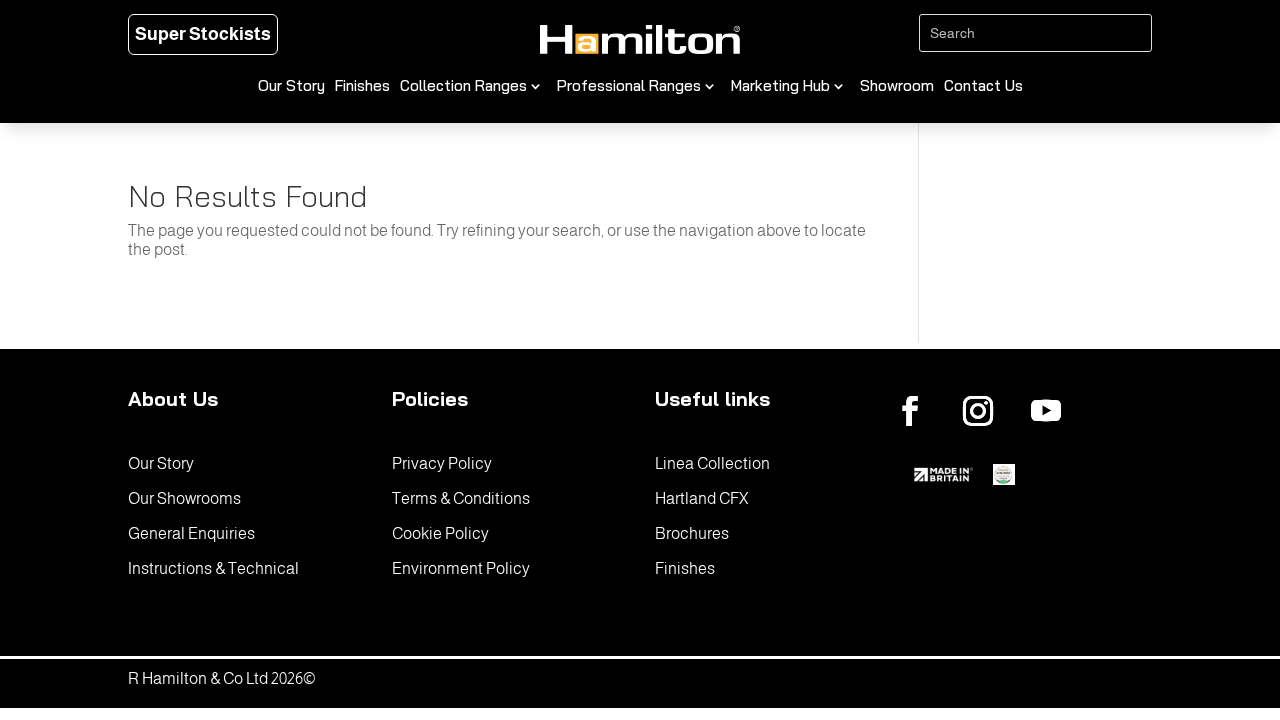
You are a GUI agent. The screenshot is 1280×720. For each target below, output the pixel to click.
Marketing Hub (780, 87)
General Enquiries (191, 533)
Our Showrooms (184, 498)
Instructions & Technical (213, 568)
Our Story (291, 87)
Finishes (362, 87)
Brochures (692, 533)
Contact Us (983, 87)
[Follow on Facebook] (910, 411)
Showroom (897, 87)
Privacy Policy (442, 463)
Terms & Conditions (461, 498)
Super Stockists (203, 34)
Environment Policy (461, 568)
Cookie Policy (440, 533)
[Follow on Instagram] (978, 411)
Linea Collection (712, 463)
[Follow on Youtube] (1046, 411)
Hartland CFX (701, 498)
